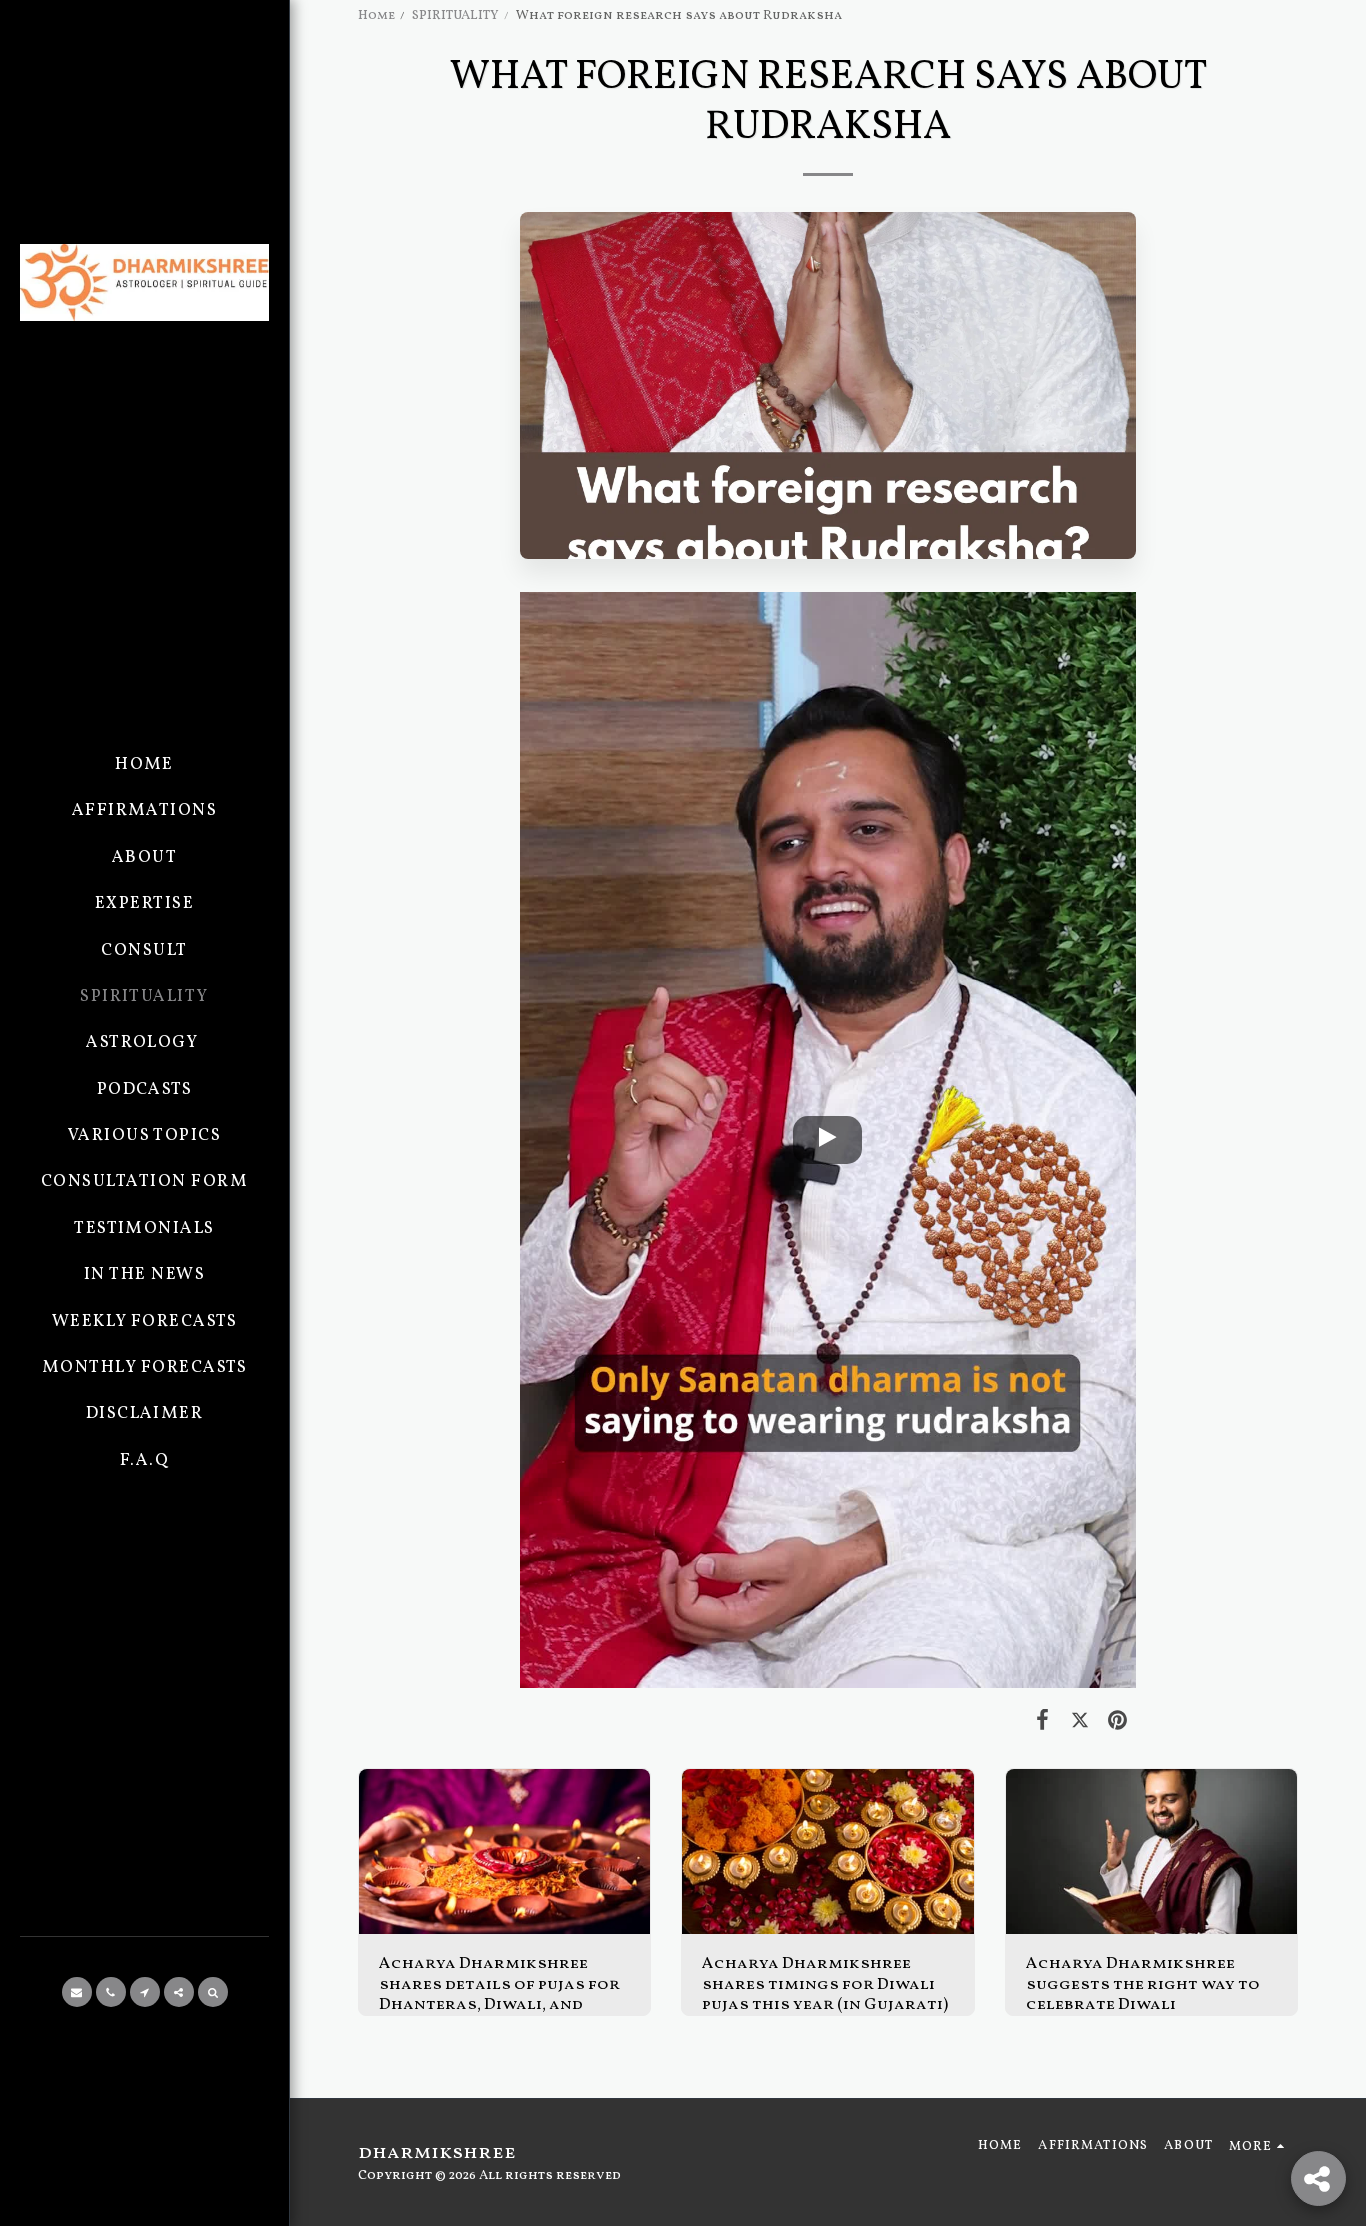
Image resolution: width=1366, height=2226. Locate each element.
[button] (77, 1992)
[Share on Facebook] (1042, 1721)
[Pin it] (1117, 1721)
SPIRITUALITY (455, 15)
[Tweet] (1079, 1721)
